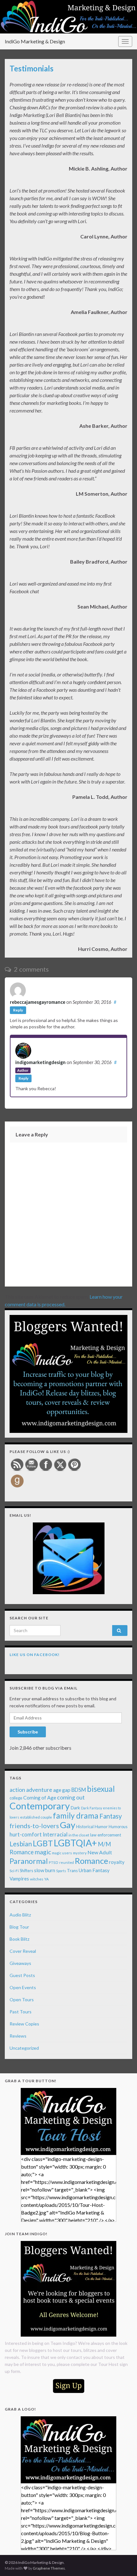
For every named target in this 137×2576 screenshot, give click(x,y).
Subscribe (28, 1732)
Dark (75, 1808)
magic (43, 1852)
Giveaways (20, 1963)
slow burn (45, 1870)
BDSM (79, 1790)
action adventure (31, 1790)
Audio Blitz (20, 1915)
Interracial (55, 1834)
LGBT (43, 1843)
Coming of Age (40, 1797)
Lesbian (21, 1844)
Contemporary (40, 1806)
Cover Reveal (23, 1951)
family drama (76, 1816)
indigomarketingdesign (40, 1062)
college (16, 1798)
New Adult (100, 1852)
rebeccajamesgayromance (38, 1002)
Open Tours (22, 2000)
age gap (62, 1790)
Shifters (26, 1871)
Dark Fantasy (91, 1808)
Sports (61, 1871)
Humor (101, 1827)
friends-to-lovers (34, 1826)
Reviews (18, 2036)
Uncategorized (24, 2048)
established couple (36, 1817)
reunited (67, 1862)
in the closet (79, 1835)
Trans (72, 1871)
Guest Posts (22, 1975)
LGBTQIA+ (75, 1843)
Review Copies (24, 2024)
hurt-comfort (26, 1835)
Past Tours (21, 2012)
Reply (18, 1010)
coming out (71, 1797)
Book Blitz (19, 1939)
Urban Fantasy (94, 1870)
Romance (91, 1861)
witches (37, 1879)
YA (47, 1879)
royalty (117, 1862)
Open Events (23, 1987)
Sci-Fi (14, 1871)
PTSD (54, 1862)
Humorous (118, 1827)
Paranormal (29, 1861)
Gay (68, 1825)
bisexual (101, 1789)
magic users (62, 1853)
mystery (80, 1853)
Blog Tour (19, 1927)
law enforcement (106, 1835)
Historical (85, 1827)
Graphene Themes (49, 2568)
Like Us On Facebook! (35, 1655)
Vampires (19, 1879)
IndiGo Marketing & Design (35, 41)
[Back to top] (123, 2562)
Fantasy (111, 1816)
